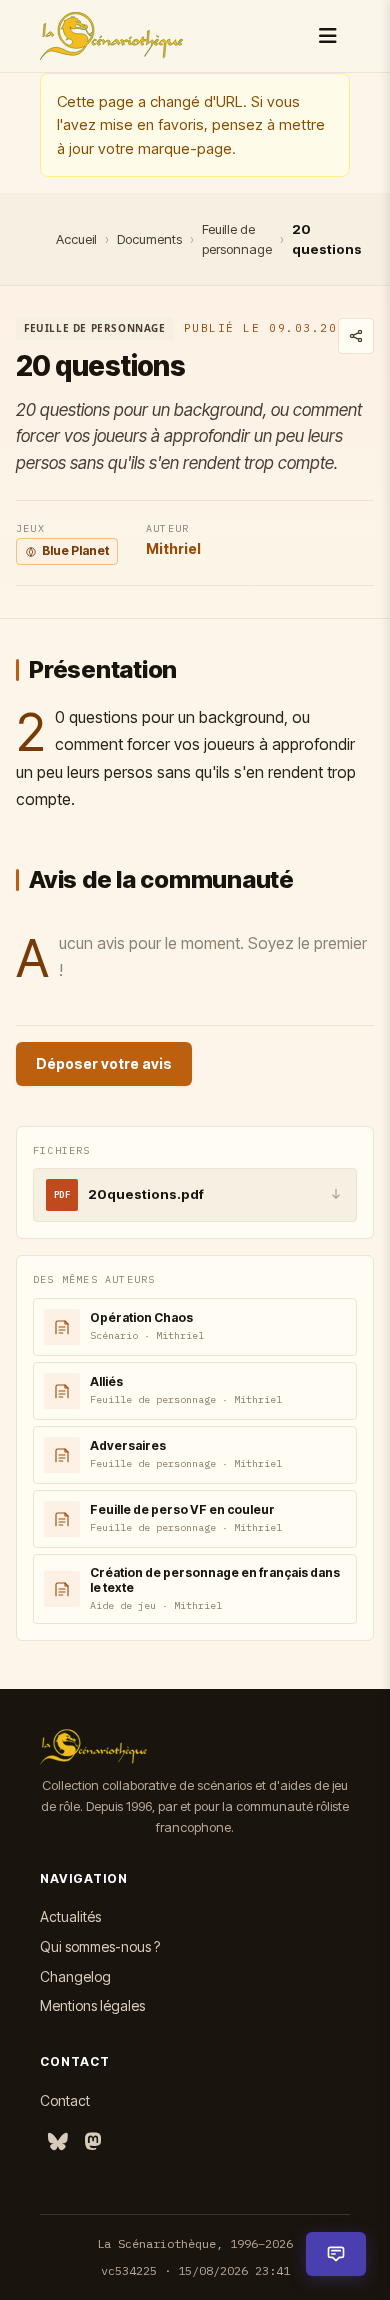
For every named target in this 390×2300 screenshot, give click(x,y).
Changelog (75, 1976)
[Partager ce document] (356, 336)
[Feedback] (336, 2254)
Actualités (70, 1916)
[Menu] (328, 36)
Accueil (76, 239)
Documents (149, 239)
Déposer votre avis (104, 1063)
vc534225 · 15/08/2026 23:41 (195, 2270)
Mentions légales (92, 2005)
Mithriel (173, 548)
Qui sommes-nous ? (100, 1946)
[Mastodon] (93, 2142)
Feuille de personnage (237, 239)
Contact (65, 2100)
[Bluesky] (58, 2142)
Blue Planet (75, 550)
